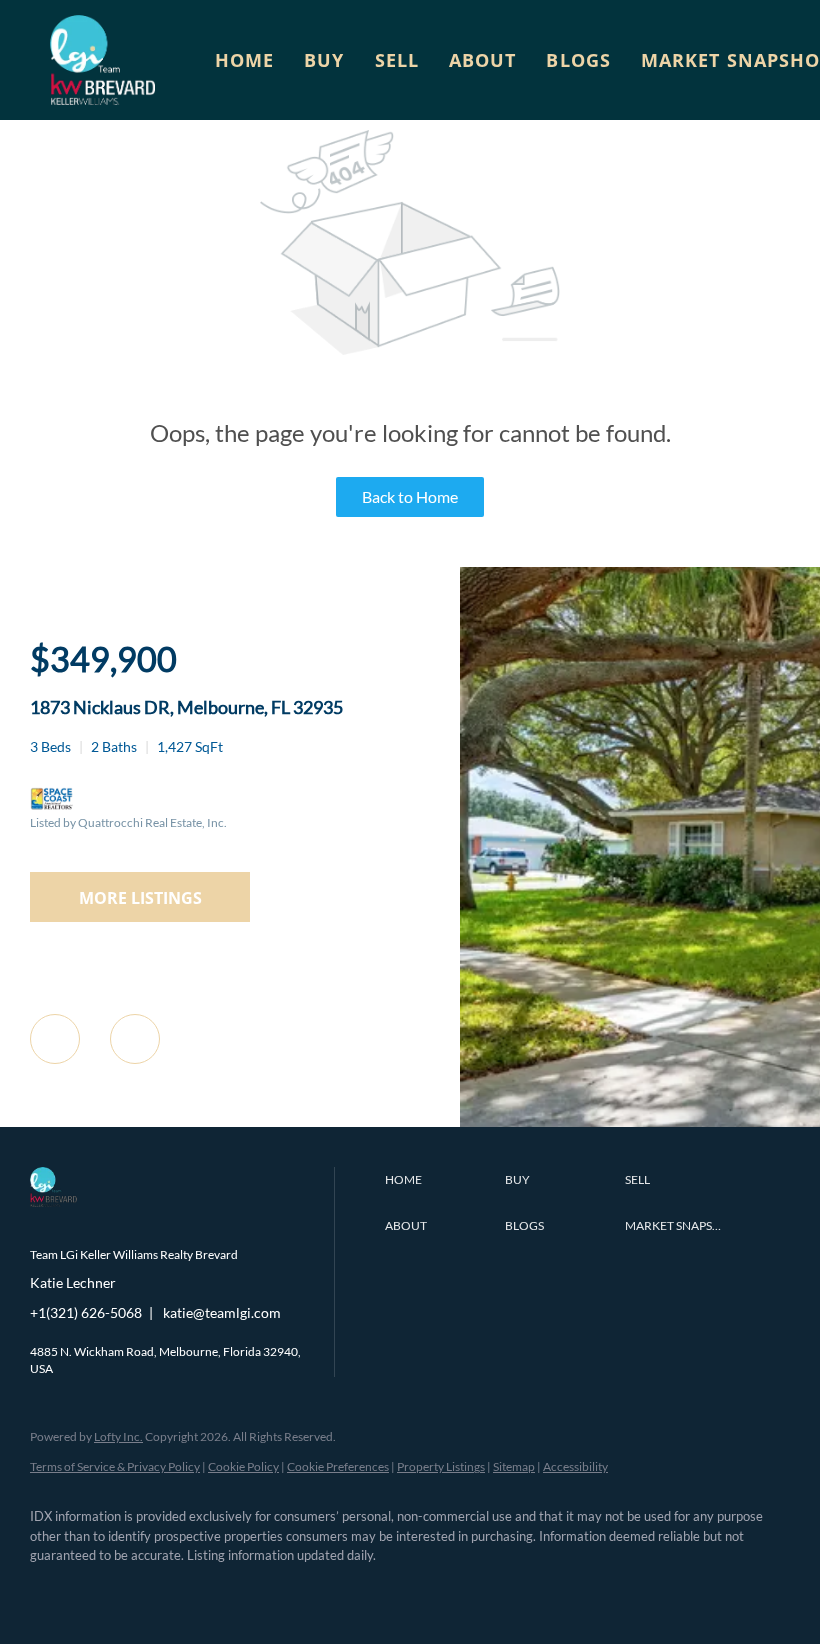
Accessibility (575, 1466)
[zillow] (170, 1590)
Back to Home (410, 496)
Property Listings (441, 1466)
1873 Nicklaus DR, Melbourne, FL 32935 (186, 707)
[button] (102, 60)
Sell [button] (397, 60)
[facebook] (54, 1590)
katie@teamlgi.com (222, 1312)
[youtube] (286, 1590)
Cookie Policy (243, 1466)
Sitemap (514, 1466)
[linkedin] (112, 1590)
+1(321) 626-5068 (86, 1312)
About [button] (483, 60)
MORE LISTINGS (140, 898)
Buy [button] (324, 60)
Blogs (578, 60)
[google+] (344, 1590)
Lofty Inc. (118, 1436)
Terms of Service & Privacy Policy (115, 1466)
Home (244, 60)
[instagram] (228, 1590)
